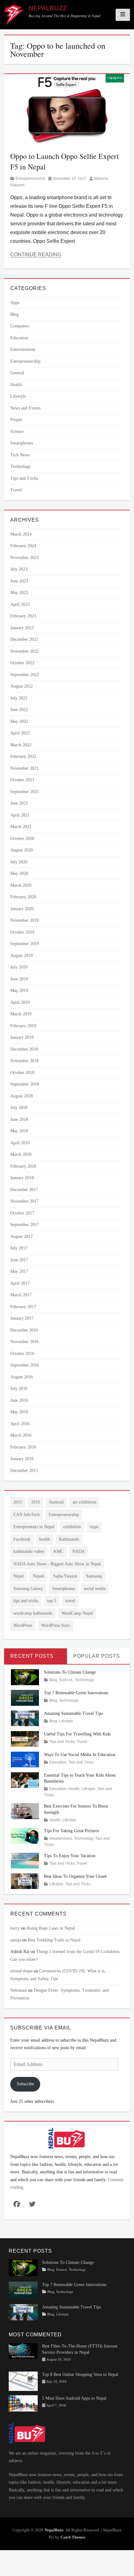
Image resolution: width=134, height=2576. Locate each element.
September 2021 (25, 792)
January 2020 (22, 909)
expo (94, 1527)
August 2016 (22, 1377)
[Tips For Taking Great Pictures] (25, 1835)
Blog (14, 314)
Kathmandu (69, 1539)
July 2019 (19, 967)
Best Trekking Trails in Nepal (54, 1940)
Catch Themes (73, 2537)
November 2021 (24, 768)
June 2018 (19, 1119)
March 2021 (21, 827)
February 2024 (23, 546)
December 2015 (24, 1471)
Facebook (22, 1539)
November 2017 (24, 1201)
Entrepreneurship (30, 179)
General (17, 373)
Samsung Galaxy (28, 1589)
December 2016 (24, 1330)
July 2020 (19, 862)
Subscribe (25, 2084)
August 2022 (22, 686)
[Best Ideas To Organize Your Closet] (25, 1881)
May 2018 (19, 1131)
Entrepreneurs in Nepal (34, 1527)
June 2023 (19, 581)
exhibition (72, 1527)
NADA (79, 1551)
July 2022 (19, 698)
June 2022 (19, 710)
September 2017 (25, 1225)
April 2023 (20, 604)
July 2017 (19, 1248)
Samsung (94, 1576)
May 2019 (19, 991)
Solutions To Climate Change (70, 1672)
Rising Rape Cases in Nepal (51, 1928)
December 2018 (24, 1049)
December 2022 (24, 639)
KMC (58, 1551)
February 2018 (23, 1166)
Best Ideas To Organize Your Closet (75, 1876)
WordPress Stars (55, 1625)
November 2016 (24, 1342)
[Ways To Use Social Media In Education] (25, 1759)
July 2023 (19, 569)
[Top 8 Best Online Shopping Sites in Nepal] (23, 2381)
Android (56, 1502)
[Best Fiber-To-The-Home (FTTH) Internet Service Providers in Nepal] (23, 2350)
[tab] (36, 1656)
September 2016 (25, 1365)
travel (70, 1601)
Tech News (20, 455)
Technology (21, 466)
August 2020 (22, 850)
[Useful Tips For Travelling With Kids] (25, 1738)
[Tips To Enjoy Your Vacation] (25, 1860)
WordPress (23, 1625)
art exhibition (84, 1502)
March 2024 (21, 534)
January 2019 (22, 1037)
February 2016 (23, 1447)
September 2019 (25, 944)
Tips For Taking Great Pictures (71, 1831)
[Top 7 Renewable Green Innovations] (25, 1697)
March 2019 (21, 1014)
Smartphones (22, 443)
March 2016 (21, 1435)
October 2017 (22, 1213)
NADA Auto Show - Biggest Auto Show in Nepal (57, 1564)
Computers (20, 326)
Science (17, 432)
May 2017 (19, 1271)
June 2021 (19, 803)
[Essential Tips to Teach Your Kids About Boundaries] (25, 1780)
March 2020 (21, 885)
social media (95, 1589)
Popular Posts (97, 1656)
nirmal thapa (21, 1971)
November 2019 (24, 920)
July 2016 (19, 1389)
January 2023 (22, 628)
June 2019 (19, 979)
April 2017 (20, 1283)
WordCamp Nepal (77, 1613)
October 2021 (22, 780)
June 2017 (19, 1260)
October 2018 (22, 1073)
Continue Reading (36, 255)
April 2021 (20, 815)
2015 (18, 1502)
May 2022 (19, 721)
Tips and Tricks (24, 478)
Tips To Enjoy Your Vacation (70, 1856)
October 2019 (22, 932)
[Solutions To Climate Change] (25, 1677)
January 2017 (22, 1318)
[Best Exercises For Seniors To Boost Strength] (25, 1811)
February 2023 (23, 616)
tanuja (16, 1940)
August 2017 (22, 1236)
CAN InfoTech (26, 1515)
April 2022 (20, 733)
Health (16, 385)
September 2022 (25, 675)
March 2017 (21, 1295)
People (16, 420)
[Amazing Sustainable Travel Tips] (25, 1718)
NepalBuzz (48, 8)
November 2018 (24, 1061)
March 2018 (21, 1154)
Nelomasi (19, 1990)
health (45, 1539)
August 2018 (22, 1096)
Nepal (19, 1576)
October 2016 (22, 1354)
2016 (36, 1502)
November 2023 (24, 558)
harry (15, 1928)
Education (19, 338)
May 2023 (19, 593)
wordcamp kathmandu (33, 1613)
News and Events (25, 408)
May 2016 (19, 1412)
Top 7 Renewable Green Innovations (76, 1693)
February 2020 (23, 897)
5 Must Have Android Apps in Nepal (74, 2398)
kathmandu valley (29, 1551)
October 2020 (22, 839)
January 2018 (22, 1178)
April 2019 (20, 1002)
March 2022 (21, 745)
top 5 (52, 1601)
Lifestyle (18, 396)
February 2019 (23, 1026)
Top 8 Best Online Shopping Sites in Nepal (80, 2375)
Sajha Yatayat (65, 1576)
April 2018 (20, 1143)
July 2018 (19, 1108)
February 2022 (23, 756)
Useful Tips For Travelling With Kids (77, 1734)
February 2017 (23, 1307)
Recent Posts (32, 1656)
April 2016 (20, 1424)
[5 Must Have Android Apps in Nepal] (23, 2403)
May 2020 (19, 873)
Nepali (38, 1576)
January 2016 (22, 1459)
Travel (16, 490)
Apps (15, 303)
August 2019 (22, 956)
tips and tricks (26, 1601)
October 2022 (22, 663)
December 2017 (24, 1190)
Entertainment (23, 349)
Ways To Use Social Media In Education (80, 1755)
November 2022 (24, 651)
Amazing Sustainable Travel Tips (73, 1713)
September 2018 (25, 1084)
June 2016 (19, 1400)
